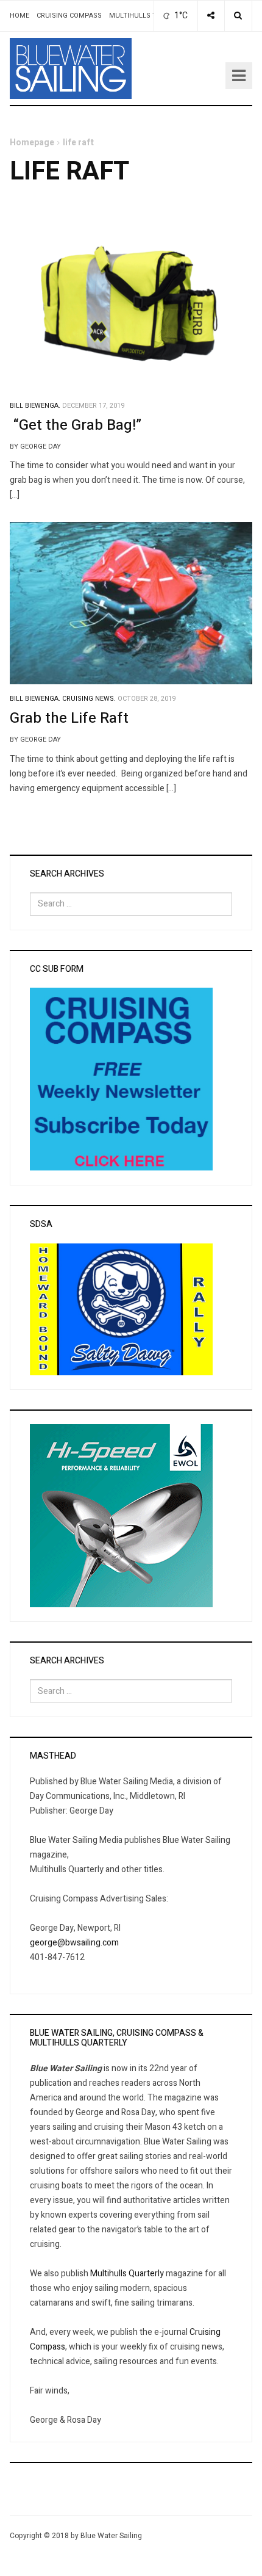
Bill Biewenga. (35, 406)
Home (19, 16)
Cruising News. (89, 699)
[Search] (238, 16)
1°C (180, 16)
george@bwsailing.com (74, 1943)
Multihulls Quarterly (127, 2274)
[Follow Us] (211, 16)
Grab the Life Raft (69, 718)
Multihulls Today (142, 16)
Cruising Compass (69, 16)
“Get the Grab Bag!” (76, 425)
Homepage (32, 143)
